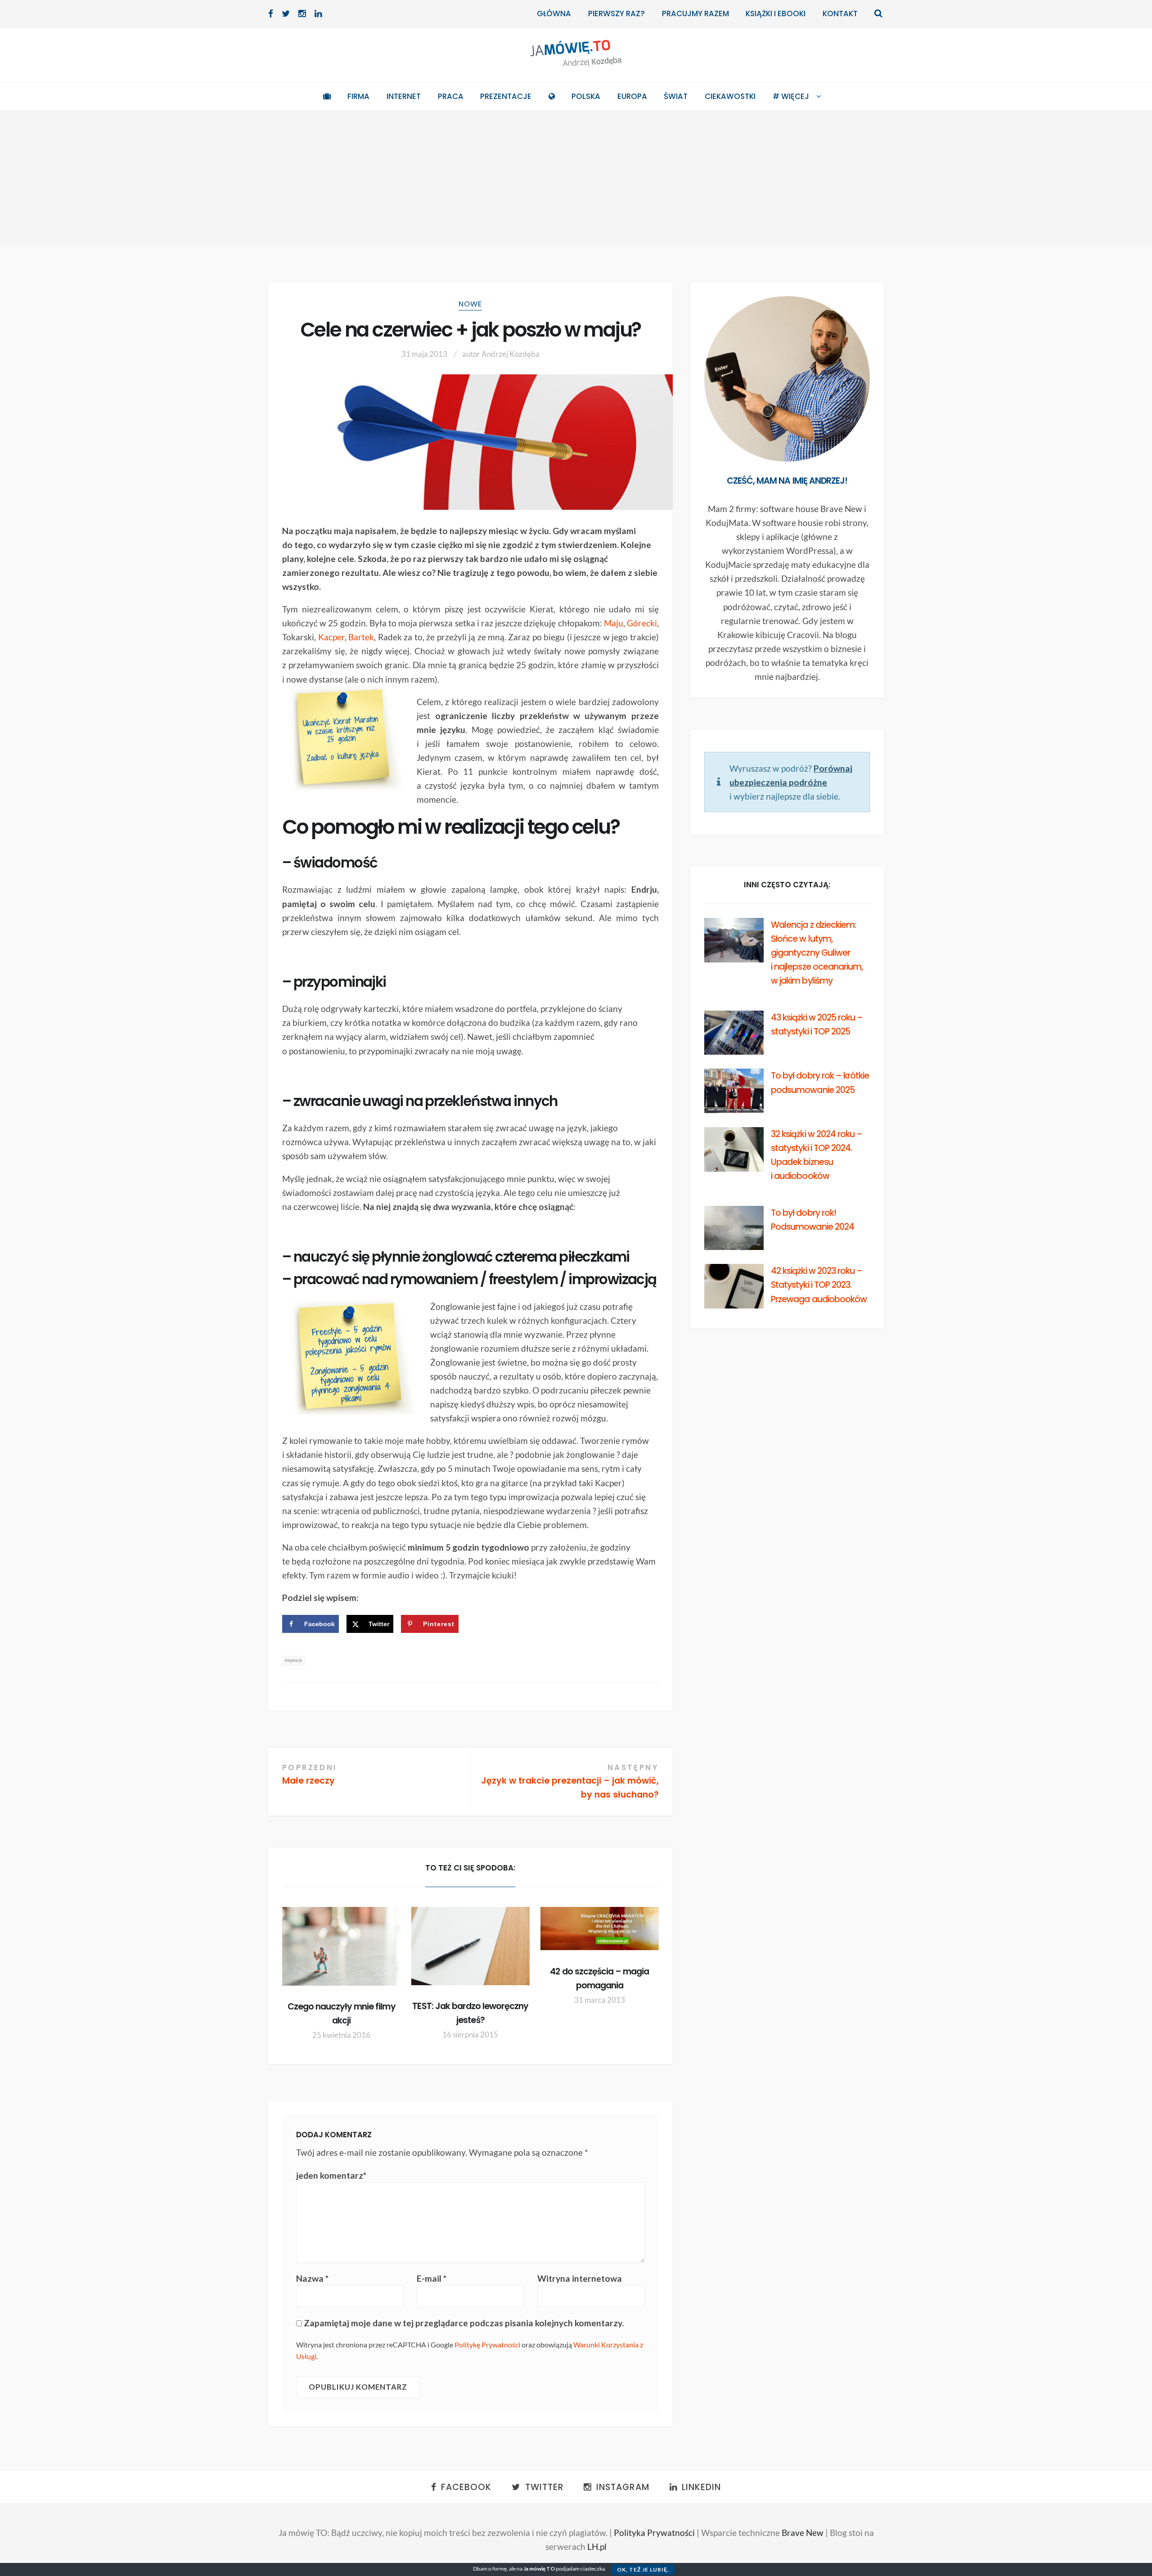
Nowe (470, 304)
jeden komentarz (331, 2175)
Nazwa (312, 2278)
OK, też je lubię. (643, 2569)
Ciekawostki (730, 96)
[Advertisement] (576, 178)
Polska (586, 96)
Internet (404, 96)
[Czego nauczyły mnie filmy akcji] (341, 1946)
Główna (554, 13)
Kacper (331, 637)
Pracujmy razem (695, 13)
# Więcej (791, 96)
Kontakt (840, 13)
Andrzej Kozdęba (511, 354)
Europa (632, 96)
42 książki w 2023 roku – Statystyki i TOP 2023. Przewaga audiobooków (819, 1285)
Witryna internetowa (580, 2278)
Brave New (803, 2533)
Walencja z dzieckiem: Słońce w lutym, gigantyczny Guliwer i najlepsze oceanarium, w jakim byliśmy (817, 953)
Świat (676, 96)
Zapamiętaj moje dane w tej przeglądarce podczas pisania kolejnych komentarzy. (464, 2323)
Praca (451, 96)
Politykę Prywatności (487, 2344)
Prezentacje (506, 96)
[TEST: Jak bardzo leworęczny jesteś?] (470, 1946)
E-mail (432, 2278)
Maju (614, 623)
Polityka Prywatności (654, 2533)
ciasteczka (593, 2569)
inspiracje (294, 1660)
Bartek (361, 637)
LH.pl (597, 2547)
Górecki (642, 623)
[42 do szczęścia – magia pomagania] (600, 1929)
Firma (358, 96)
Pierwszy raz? (616, 13)
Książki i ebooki (776, 13)
